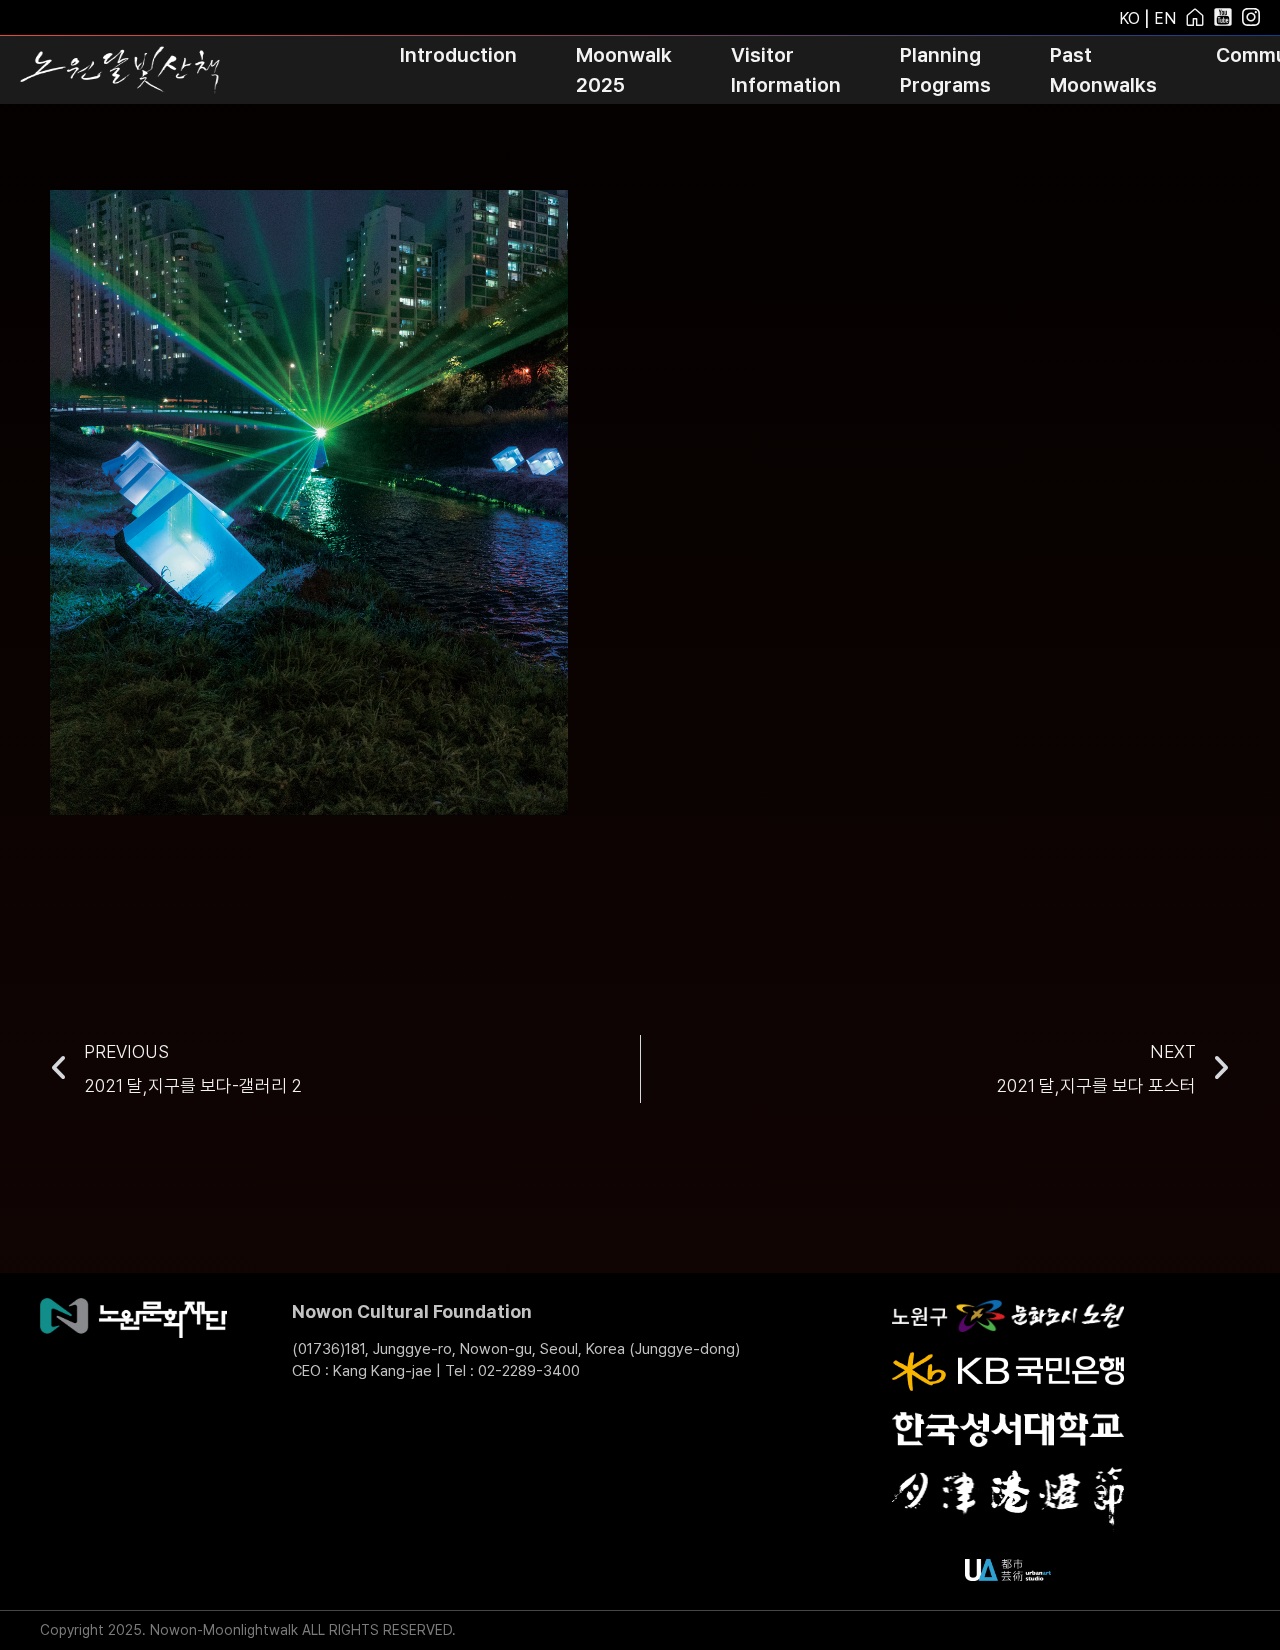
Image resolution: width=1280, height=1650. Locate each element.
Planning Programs (945, 70)
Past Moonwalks (1103, 70)
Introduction (458, 55)
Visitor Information (786, 70)
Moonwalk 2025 (624, 70)
